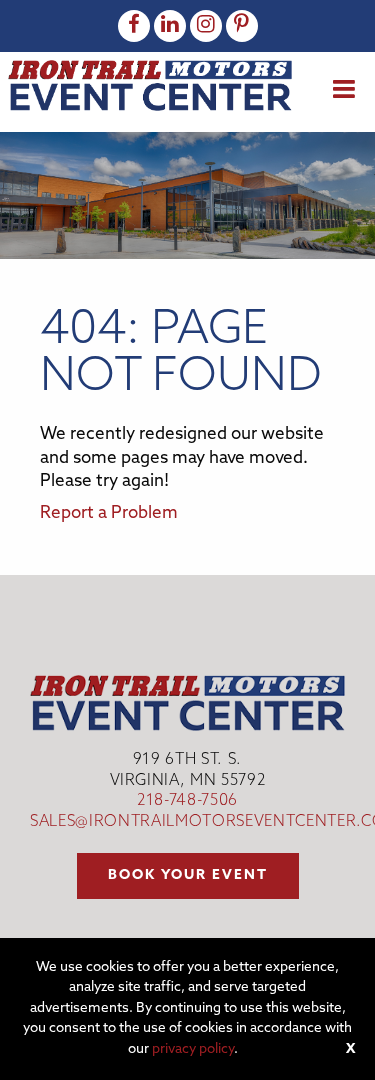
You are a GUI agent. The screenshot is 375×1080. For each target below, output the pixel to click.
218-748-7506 (187, 801)
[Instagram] (206, 26)
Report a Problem (109, 513)
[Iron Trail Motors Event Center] (150, 85)
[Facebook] (134, 26)
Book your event (188, 875)
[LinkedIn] (170, 26)
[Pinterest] (242, 26)
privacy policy (193, 1049)
